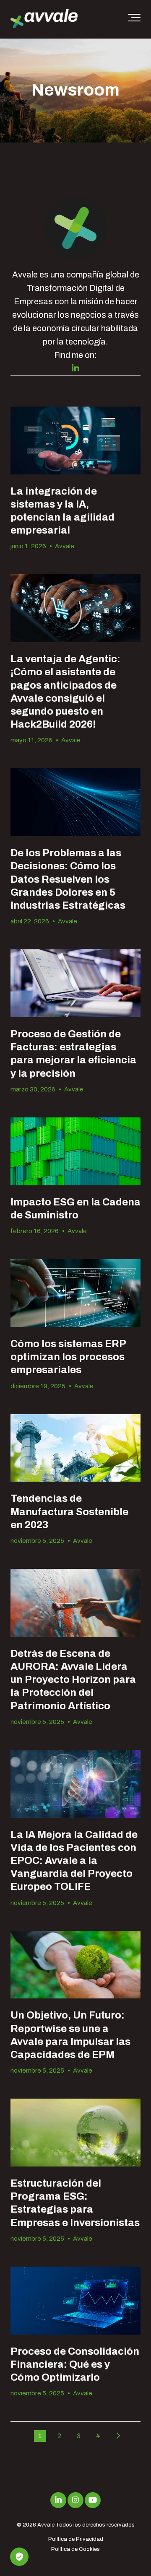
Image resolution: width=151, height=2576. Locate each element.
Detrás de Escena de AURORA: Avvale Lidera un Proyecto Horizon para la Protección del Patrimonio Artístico (73, 1680)
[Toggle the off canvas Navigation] (134, 19)
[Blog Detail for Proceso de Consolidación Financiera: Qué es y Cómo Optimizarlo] (75, 2301)
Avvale (65, 546)
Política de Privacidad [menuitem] (76, 2539)
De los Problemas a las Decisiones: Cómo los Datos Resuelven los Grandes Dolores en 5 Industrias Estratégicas (68, 879)
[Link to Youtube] (93, 2500)
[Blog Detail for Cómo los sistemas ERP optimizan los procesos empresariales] (75, 1293)
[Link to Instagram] (75, 2500)
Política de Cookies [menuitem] (75, 2549)
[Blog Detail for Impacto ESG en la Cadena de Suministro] (75, 1151)
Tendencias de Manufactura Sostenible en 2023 (69, 1511)
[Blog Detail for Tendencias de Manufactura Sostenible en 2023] (75, 1448)
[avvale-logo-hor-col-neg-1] (44, 19)
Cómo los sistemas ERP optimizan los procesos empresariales (68, 1357)
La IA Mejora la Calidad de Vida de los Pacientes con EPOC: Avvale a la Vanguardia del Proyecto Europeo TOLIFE (74, 1861)
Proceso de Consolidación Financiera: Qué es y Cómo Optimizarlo (75, 2364)
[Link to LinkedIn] (58, 2500)
